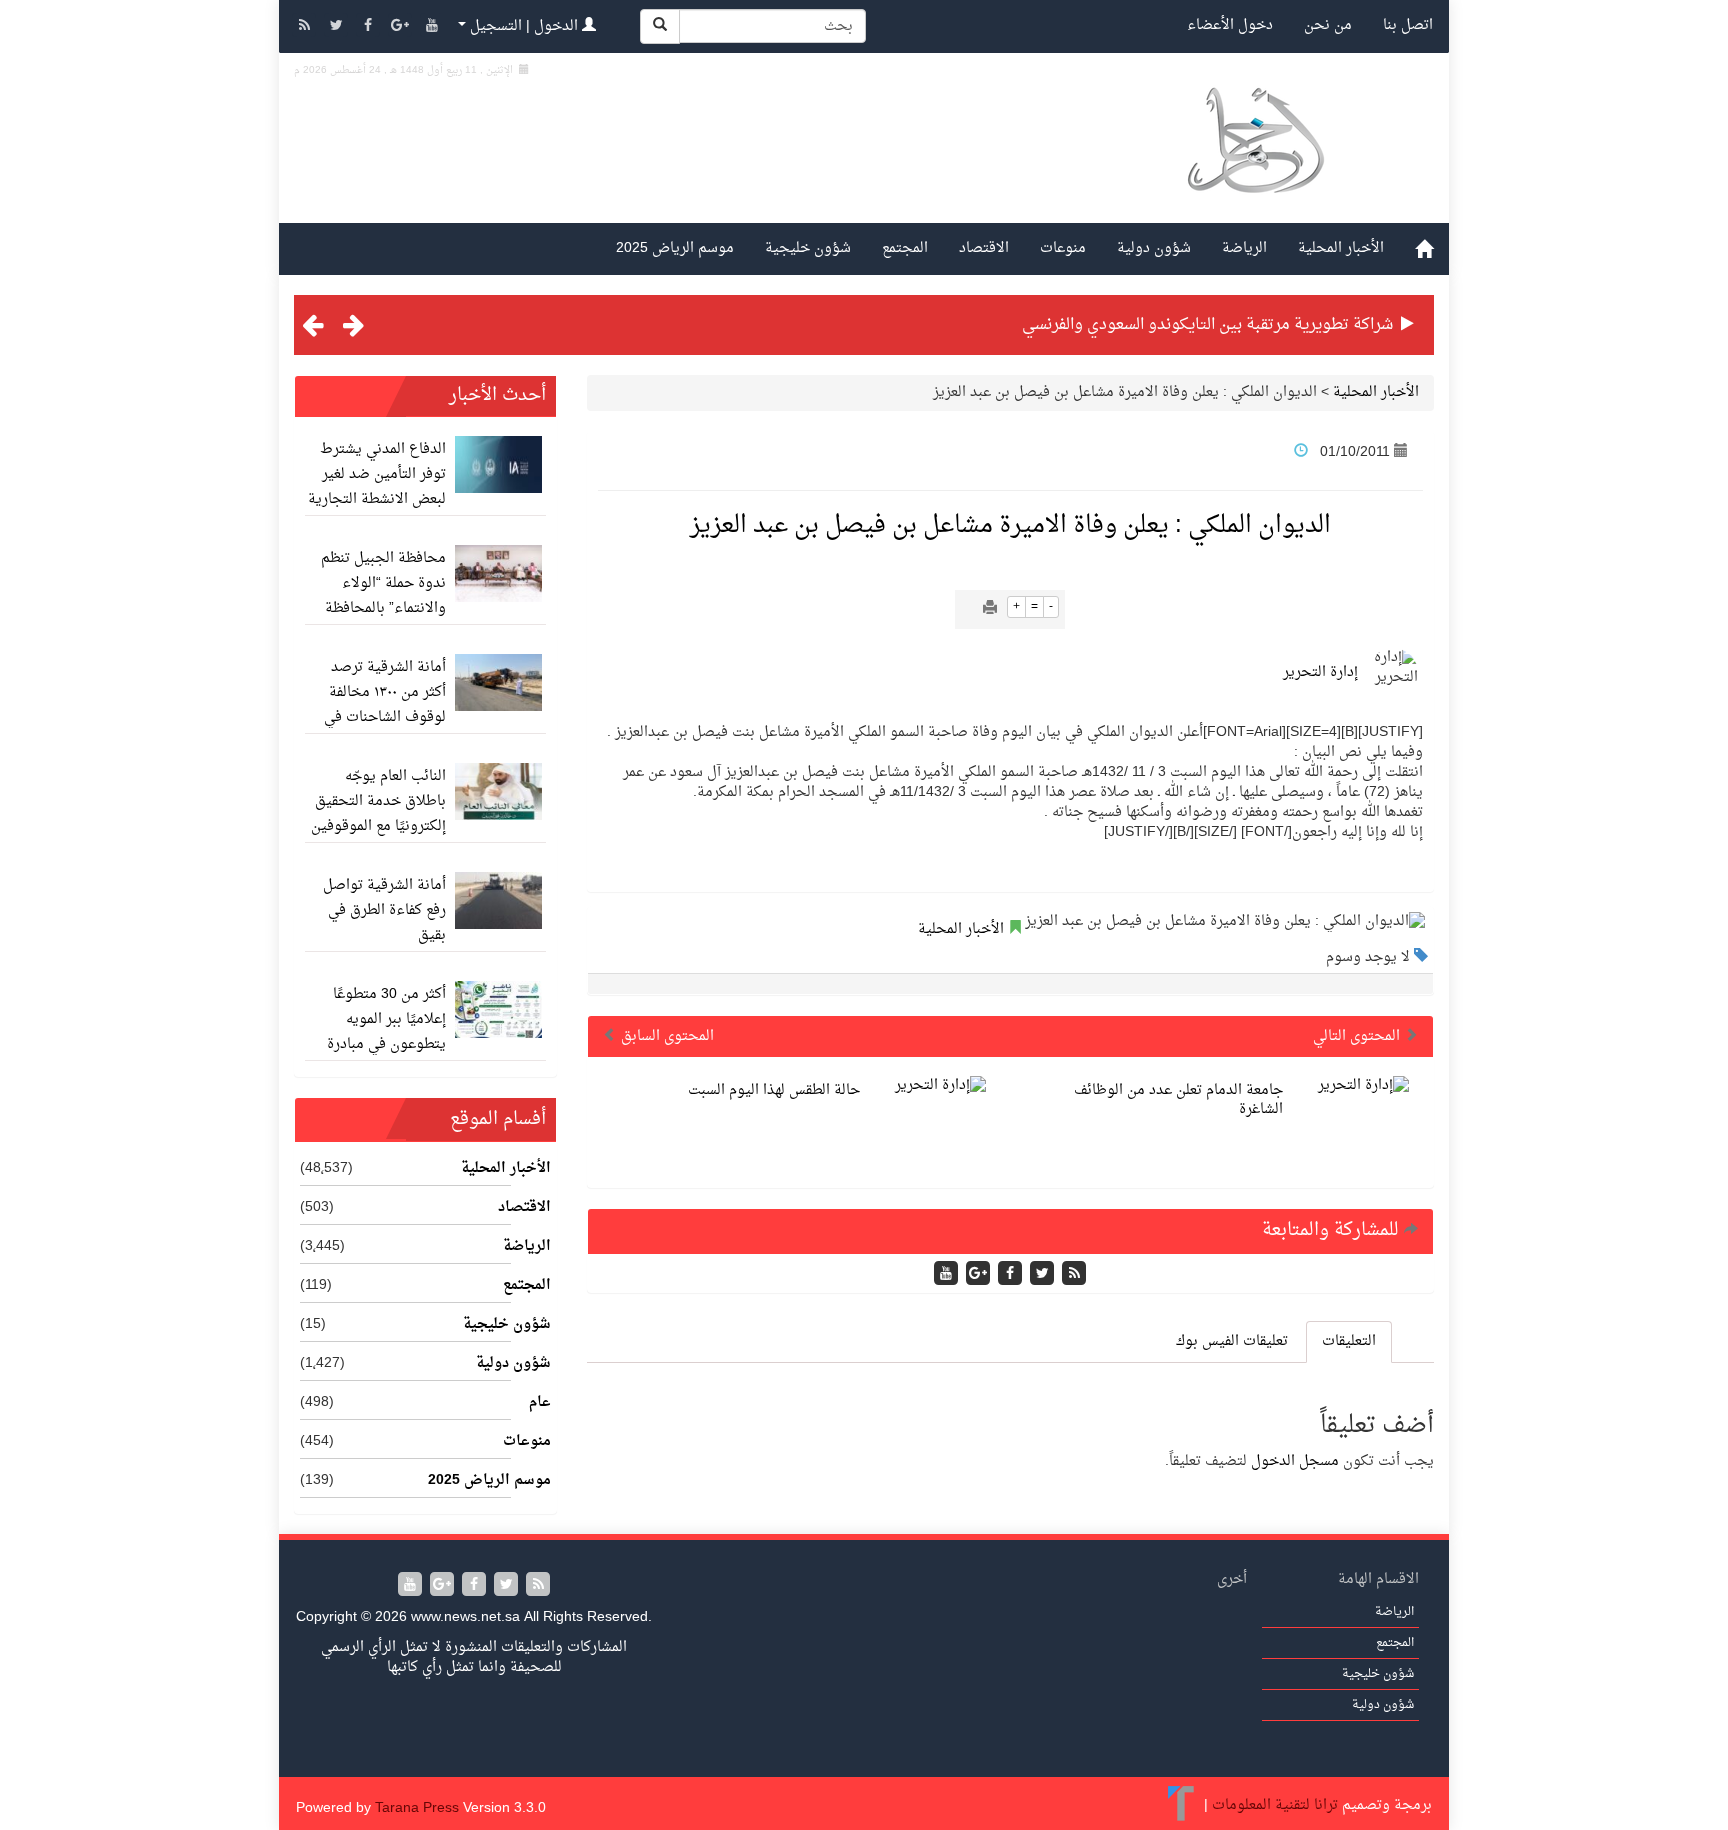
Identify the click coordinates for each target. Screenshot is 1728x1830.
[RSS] (306, 27)
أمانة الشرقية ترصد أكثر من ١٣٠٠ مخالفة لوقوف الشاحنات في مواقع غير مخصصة (385, 705)
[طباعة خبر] (990, 609)
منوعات (1063, 248)
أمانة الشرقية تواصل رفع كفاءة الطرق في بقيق (384, 910)
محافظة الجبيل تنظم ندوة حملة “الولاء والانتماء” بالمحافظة (383, 583)
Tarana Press (417, 1808)
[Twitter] (338, 27)
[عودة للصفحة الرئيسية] (1254, 163)
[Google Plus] (402, 27)
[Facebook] (370, 27)
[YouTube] (432, 27)
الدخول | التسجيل (524, 26)
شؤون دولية (1154, 248)
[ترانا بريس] (1181, 1806)
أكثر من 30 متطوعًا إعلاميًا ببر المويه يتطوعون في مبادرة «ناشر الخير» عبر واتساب (386, 1044)
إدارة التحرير (1320, 672)
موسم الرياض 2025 (675, 248)
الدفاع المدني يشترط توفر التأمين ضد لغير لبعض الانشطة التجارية (377, 474)
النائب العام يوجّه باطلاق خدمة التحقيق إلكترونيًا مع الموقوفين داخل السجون (378, 814)
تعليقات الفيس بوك (1232, 1341)
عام (540, 1403)
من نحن (1328, 25)
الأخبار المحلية (1341, 248)
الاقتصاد (984, 248)
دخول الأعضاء (1230, 25)
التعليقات (1349, 1341)
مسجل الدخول (1295, 1461)
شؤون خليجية (808, 248)
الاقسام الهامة (1378, 1579)
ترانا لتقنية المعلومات (1275, 1806)
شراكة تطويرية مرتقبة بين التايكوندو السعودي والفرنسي (1207, 325)
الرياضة (1244, 248)
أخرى (1232, 1579)
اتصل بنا (1408, 25)
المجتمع (905, 248)
